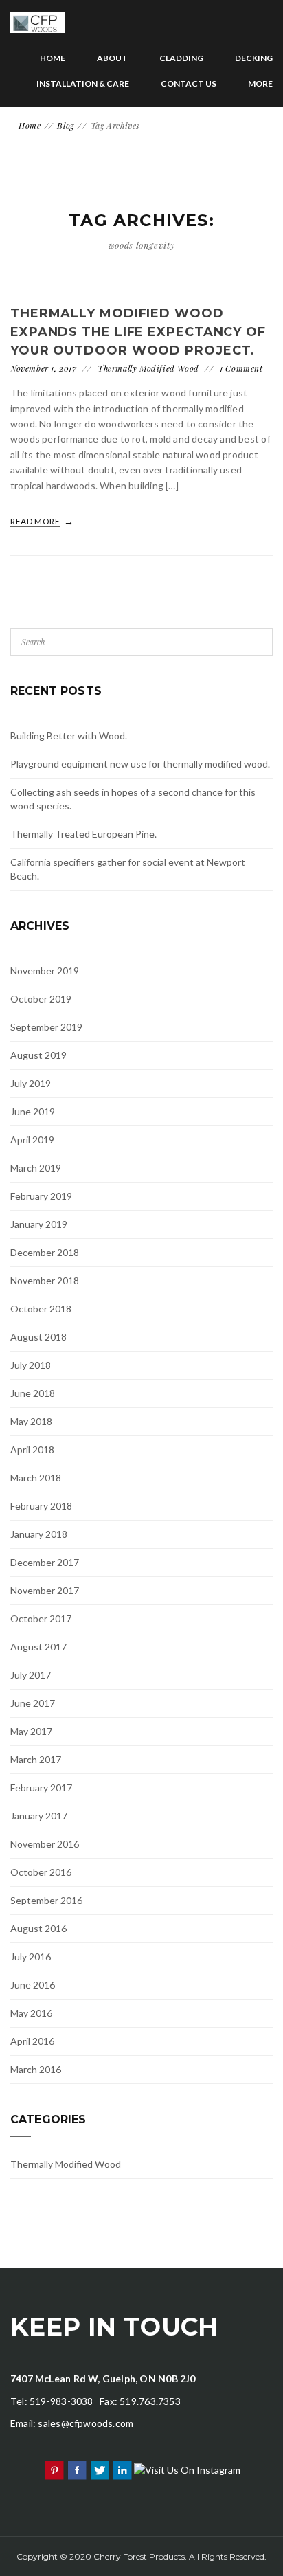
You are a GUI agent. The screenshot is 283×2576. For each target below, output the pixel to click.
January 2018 (39, 1534)
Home (53, 58)
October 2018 (41, 1309)
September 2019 (46, 1027)
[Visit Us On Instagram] (187, 2468)
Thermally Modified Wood (148, 368)
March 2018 (36, 1478)
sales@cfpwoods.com (86, 2423)
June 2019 (33, 1111)
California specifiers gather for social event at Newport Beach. (128, 869)
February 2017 (41, 1788)
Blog (65, 126)
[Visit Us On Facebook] (77, 2468)
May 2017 (31, 1731)
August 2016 (38, 1928)
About (112, 58)
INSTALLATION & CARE (83, 83)
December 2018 (45, 1252)
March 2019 (36, 1168)
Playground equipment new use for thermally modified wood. (140, 764)
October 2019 (41, 999)
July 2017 (31, 1675)
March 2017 (36, 1759)
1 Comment (241, 368)
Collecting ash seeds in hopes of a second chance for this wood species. (133, 799)
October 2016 (41, 1872)
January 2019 (39, 1224)
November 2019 (45, 971)
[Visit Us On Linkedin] (122, 2468)
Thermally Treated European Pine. (83, 834)
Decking (254, 58)
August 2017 (38, 1647)
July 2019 (31, 1083)
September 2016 (46, 1900)
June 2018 (33, 1393)
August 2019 (38, 1055)
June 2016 (33, 1985)
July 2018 (31, 1365)
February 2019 (41, 1196)
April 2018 (32, 1449)
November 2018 (45, 1280)
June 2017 (33, 1703)
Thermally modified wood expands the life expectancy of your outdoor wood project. (138, 332)
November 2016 (45, 1844)
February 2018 (41, 1506)
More (260, 83)
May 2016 (31, 2013)
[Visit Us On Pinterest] (54, 2468)
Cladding (181, 58)
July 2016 (31, 1957)
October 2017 (41, 1619)
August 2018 (38, 1337)
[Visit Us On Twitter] (99, 2468)
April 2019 (32, 1140)
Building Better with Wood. (69, 736)
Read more (36, 521)
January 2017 (39, 1816)
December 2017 (45, 1562)
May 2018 (31, 1421)
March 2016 (36, 2069)
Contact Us (189, 83)
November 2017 (45, 1590)
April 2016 (32, 2041)
